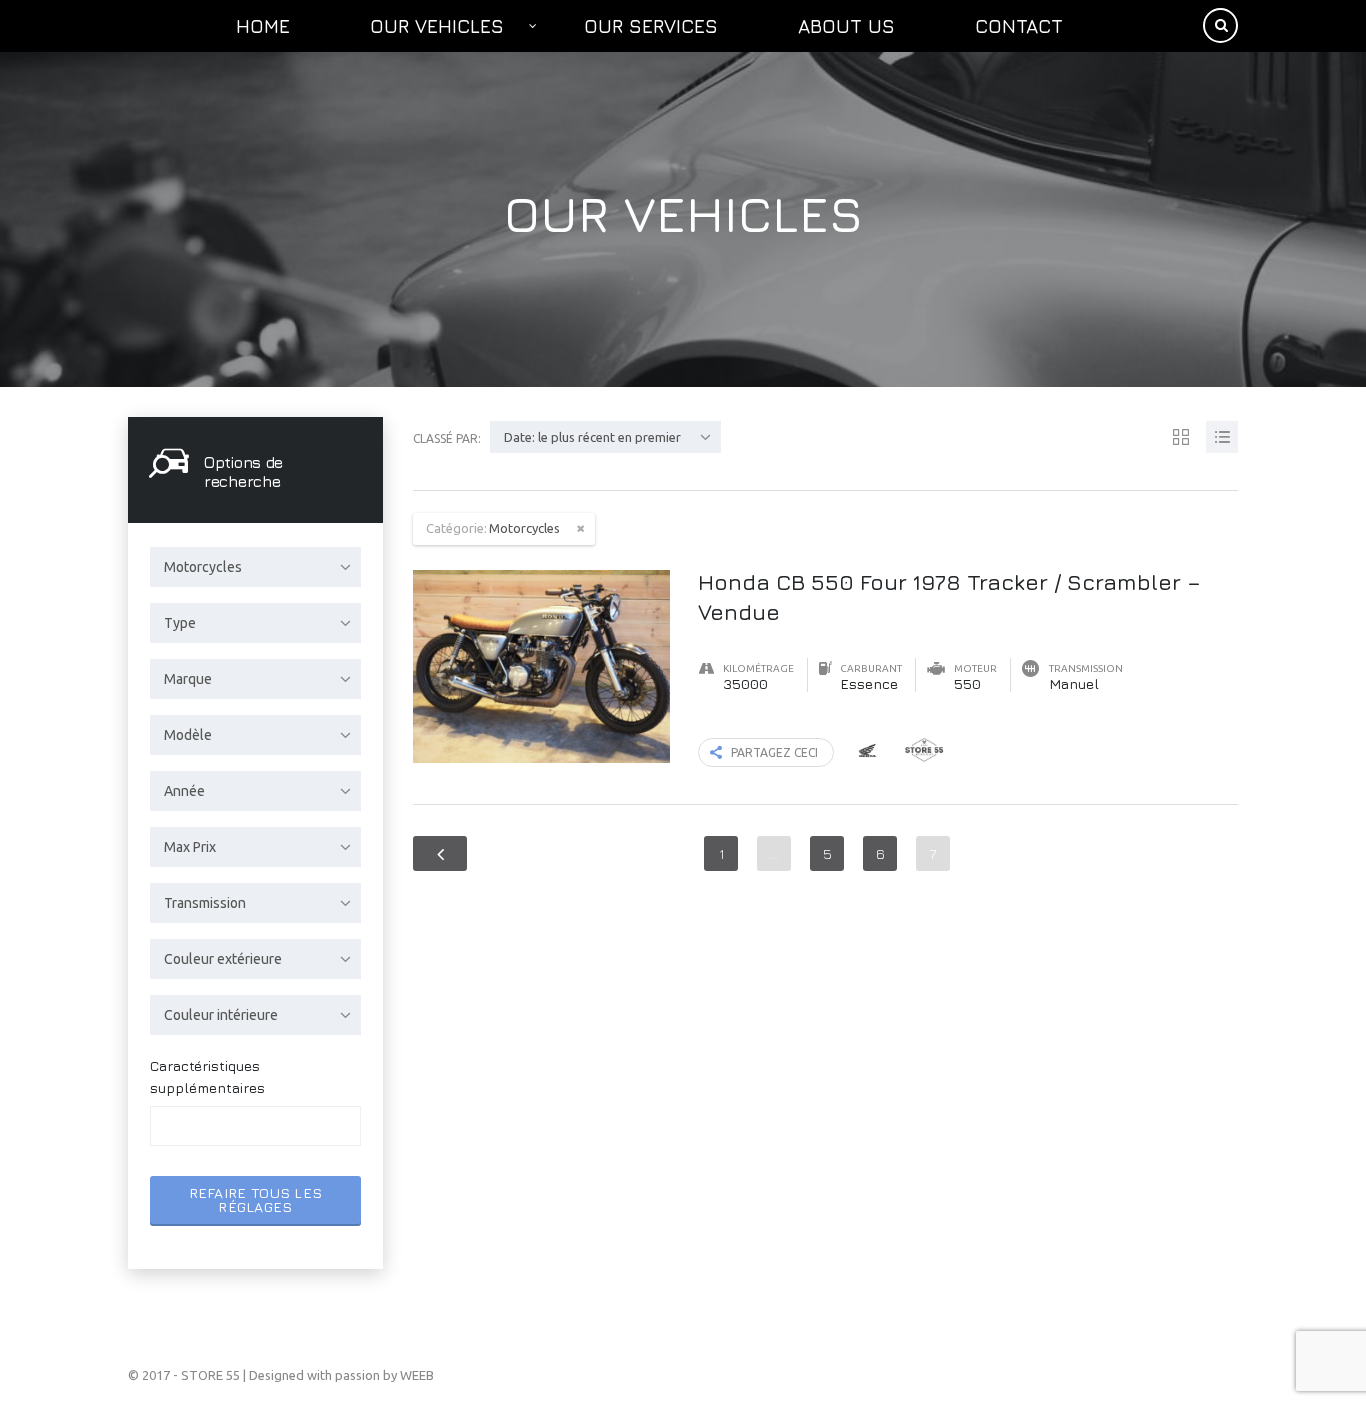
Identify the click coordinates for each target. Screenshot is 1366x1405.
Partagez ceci (774, 752)
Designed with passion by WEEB (341, 1375)
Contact (1019, 26)
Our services (651, 26)
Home (263, 26)
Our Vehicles (437, 26)
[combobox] (255, 567)
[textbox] (173, 1127)
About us (846, 26)
